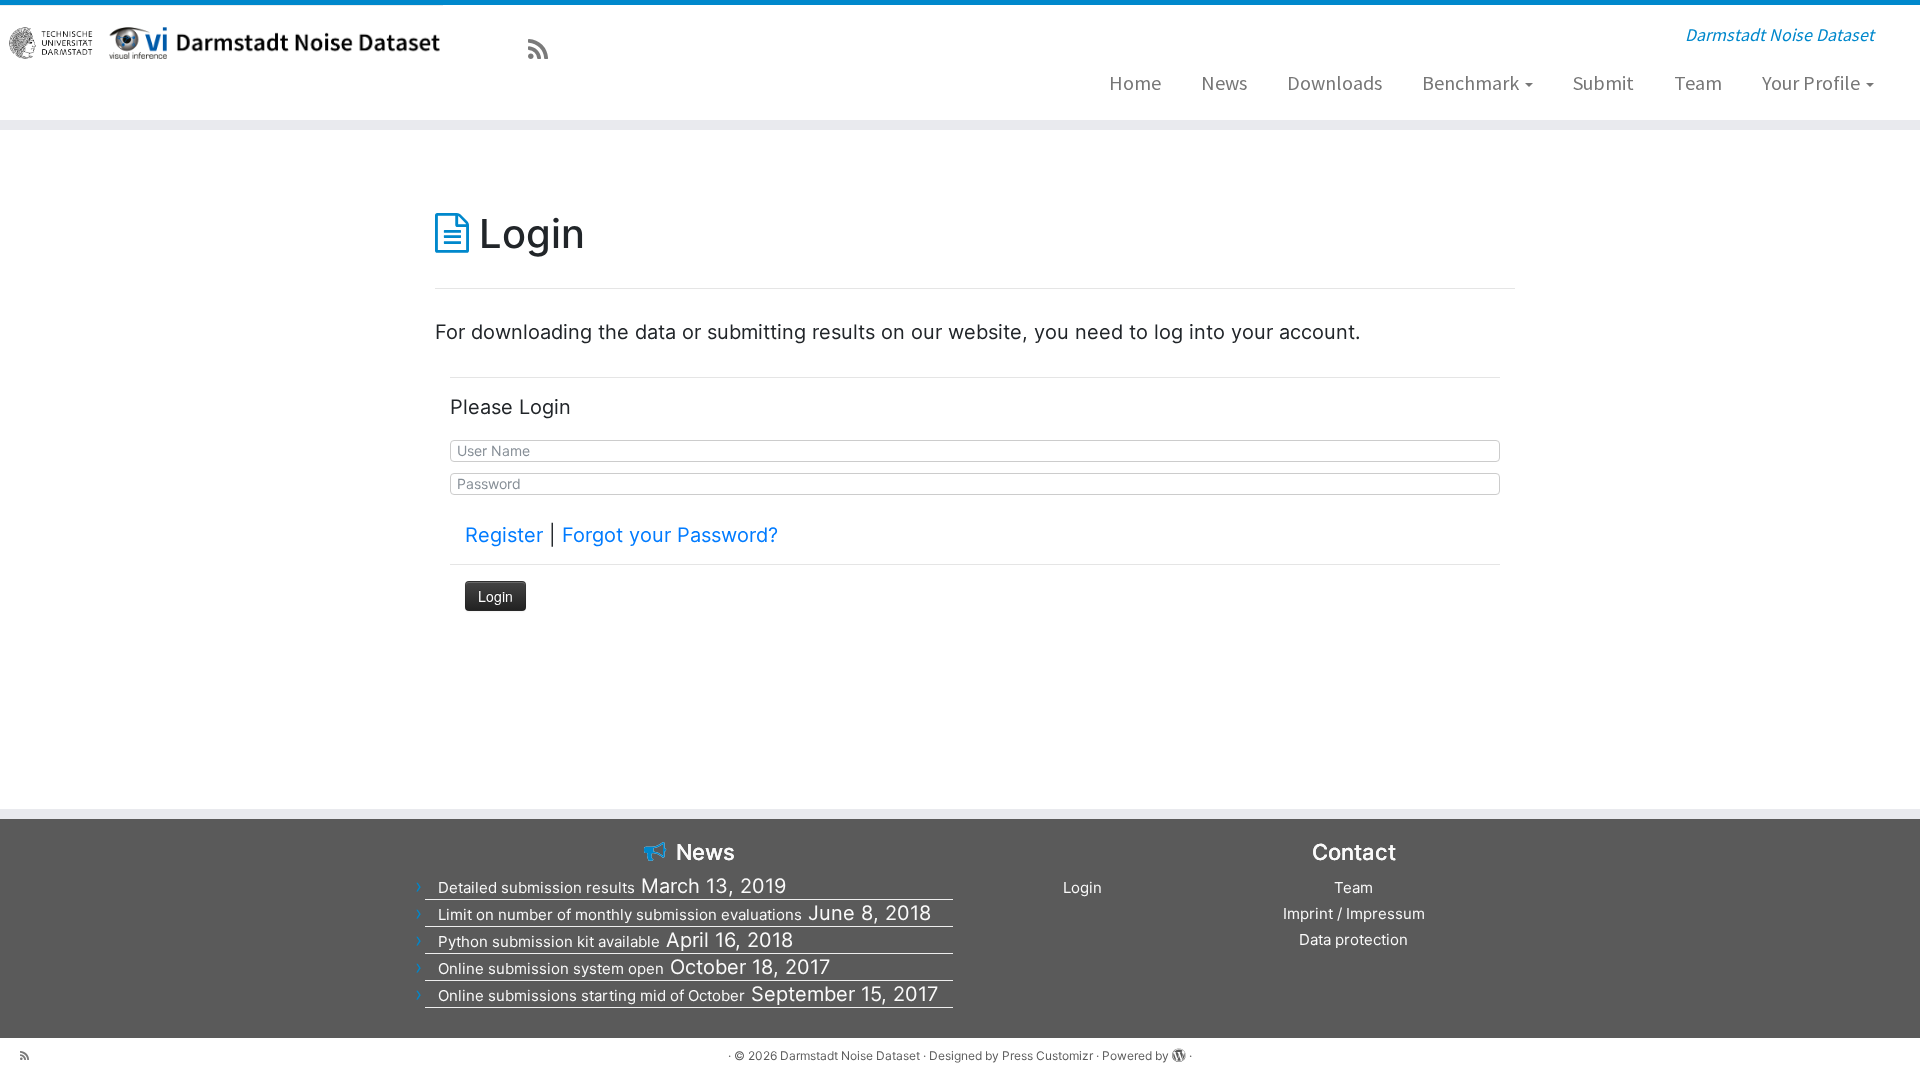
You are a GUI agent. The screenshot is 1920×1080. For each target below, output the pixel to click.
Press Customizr (1047, 1055)
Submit (1603, 82)
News (1224, 82)
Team (1698, 82)
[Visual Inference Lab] (138, 43)
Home (1135, 82)
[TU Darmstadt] (53, 43)
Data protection (1353, 939)
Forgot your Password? (670, 535)
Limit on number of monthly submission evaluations (620, 914)
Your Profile (1813, 82)
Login (1082, 887)
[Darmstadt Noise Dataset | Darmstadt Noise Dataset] (305, 43)
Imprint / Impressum (1354, 913)
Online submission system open (551, 968)
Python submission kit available (549, 941)
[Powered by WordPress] (1179, 1052)
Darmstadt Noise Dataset (850, 1055)
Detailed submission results (536, 887)
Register (504, 535)
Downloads (1334, 82)
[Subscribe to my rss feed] (544, 49)
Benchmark (1472, 82)
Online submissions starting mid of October (591, 995)
